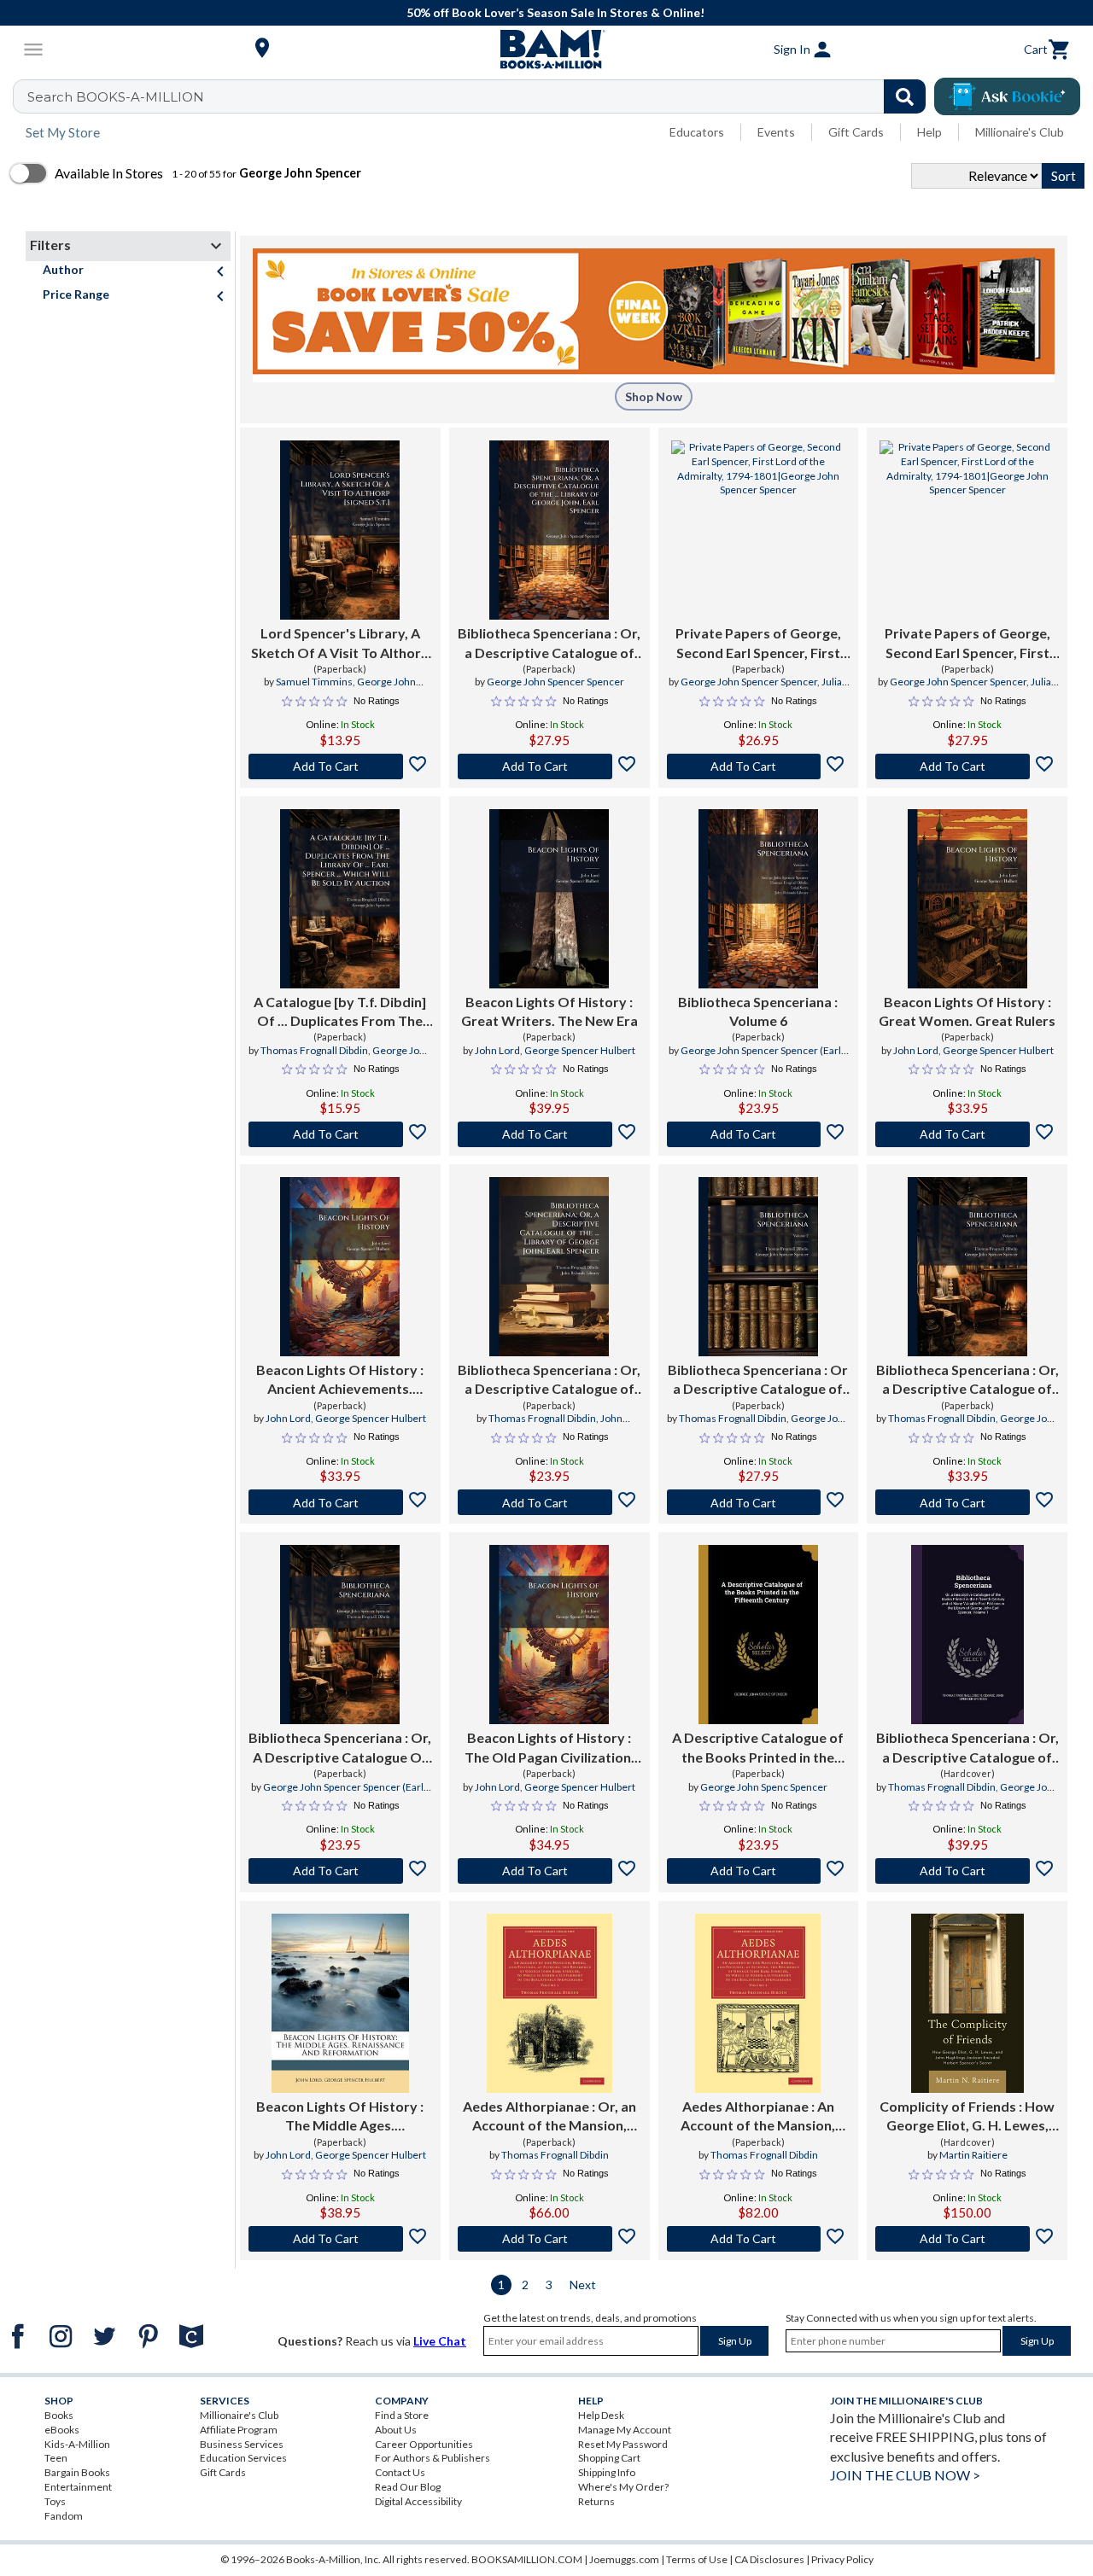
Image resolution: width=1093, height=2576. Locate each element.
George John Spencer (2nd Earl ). (357, 689)
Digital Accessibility (418, 2501)
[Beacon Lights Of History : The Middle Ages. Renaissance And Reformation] (340, 2003)
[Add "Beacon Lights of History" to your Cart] (549, 1871)
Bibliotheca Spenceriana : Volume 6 (758, 1011)
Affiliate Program (239, 2430)
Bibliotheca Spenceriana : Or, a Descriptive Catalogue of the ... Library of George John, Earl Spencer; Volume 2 (549, 644)
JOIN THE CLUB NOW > (905, 2475)
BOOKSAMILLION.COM (527, 2559)
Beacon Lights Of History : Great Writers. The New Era (549, 1011)
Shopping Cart (609, 2458)
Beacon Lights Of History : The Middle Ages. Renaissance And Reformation (340, 2117)
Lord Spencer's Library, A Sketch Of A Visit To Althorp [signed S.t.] (340, 644)
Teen (56, 2458)
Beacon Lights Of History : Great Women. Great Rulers (967, 1011)
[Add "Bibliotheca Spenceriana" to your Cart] (549, 766)
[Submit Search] (905, 96)
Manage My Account (625, 2430)
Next (583, 2285)
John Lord (497, 1050)
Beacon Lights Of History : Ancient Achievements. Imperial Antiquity (340, 1380)
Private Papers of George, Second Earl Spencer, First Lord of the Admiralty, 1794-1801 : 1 (758, 644)
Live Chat (440, 2341)
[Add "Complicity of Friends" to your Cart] (967, 2239)
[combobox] (480, 96)
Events (776, 132)
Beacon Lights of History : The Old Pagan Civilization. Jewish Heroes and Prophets (549, 1748)
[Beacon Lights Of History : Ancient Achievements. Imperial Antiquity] (340, 1267)
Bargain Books (77, 2472)
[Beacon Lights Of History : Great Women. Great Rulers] (967, 899)
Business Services (242, 2444)
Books (59, 2415)
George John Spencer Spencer (555, 682)
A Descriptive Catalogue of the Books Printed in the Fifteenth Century (758, 1748)
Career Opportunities (424, 2444)
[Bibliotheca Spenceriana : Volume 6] (758, 899)
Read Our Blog (408, 2487)
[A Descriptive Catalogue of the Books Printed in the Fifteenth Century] (758, 1635)
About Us (396, 2430)
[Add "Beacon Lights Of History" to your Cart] (549, 1134)
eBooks (62, 2430)
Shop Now (654, 396)
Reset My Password (623, 2444)
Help (929, 132)
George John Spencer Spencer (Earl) (763, 1050)
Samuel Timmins (314, 682)
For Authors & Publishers (433, 2458)
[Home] (546, 50)
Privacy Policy (842, 2559)
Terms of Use (697, 2559)
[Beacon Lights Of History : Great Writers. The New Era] (549, 899)
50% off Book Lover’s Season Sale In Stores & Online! (555, 12)
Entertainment (78, 2487)
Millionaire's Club (1020, 132)
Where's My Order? (623, 2487)
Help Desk (601, 2415)
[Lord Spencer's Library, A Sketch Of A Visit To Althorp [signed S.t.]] (340, 530)
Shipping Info (607, 2472)
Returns (596, 2501)
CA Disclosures (769, 2559)
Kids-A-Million (77, 2444)
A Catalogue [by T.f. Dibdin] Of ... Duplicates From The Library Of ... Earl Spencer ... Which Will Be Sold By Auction (340, 1012)
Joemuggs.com (624, 2559)
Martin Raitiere (973, 2155)
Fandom (64, 2516)
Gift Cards (856, 132)
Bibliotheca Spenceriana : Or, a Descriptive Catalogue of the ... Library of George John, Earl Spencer (549, 1380)
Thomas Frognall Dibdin (314, 1050)
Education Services (243, 2458)
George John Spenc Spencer (764, 1787)
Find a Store (402, 2415)
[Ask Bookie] (1007, 96)
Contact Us (400, 2472)
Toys (55, 2501)
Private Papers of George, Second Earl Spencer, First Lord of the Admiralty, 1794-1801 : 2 (967, 644)
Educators (697, 132)
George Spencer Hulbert (580, 1050)
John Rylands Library (569, 1425)
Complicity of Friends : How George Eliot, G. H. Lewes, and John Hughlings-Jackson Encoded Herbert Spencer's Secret (967, 2117)
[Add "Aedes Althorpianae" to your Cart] (549, 2239)
